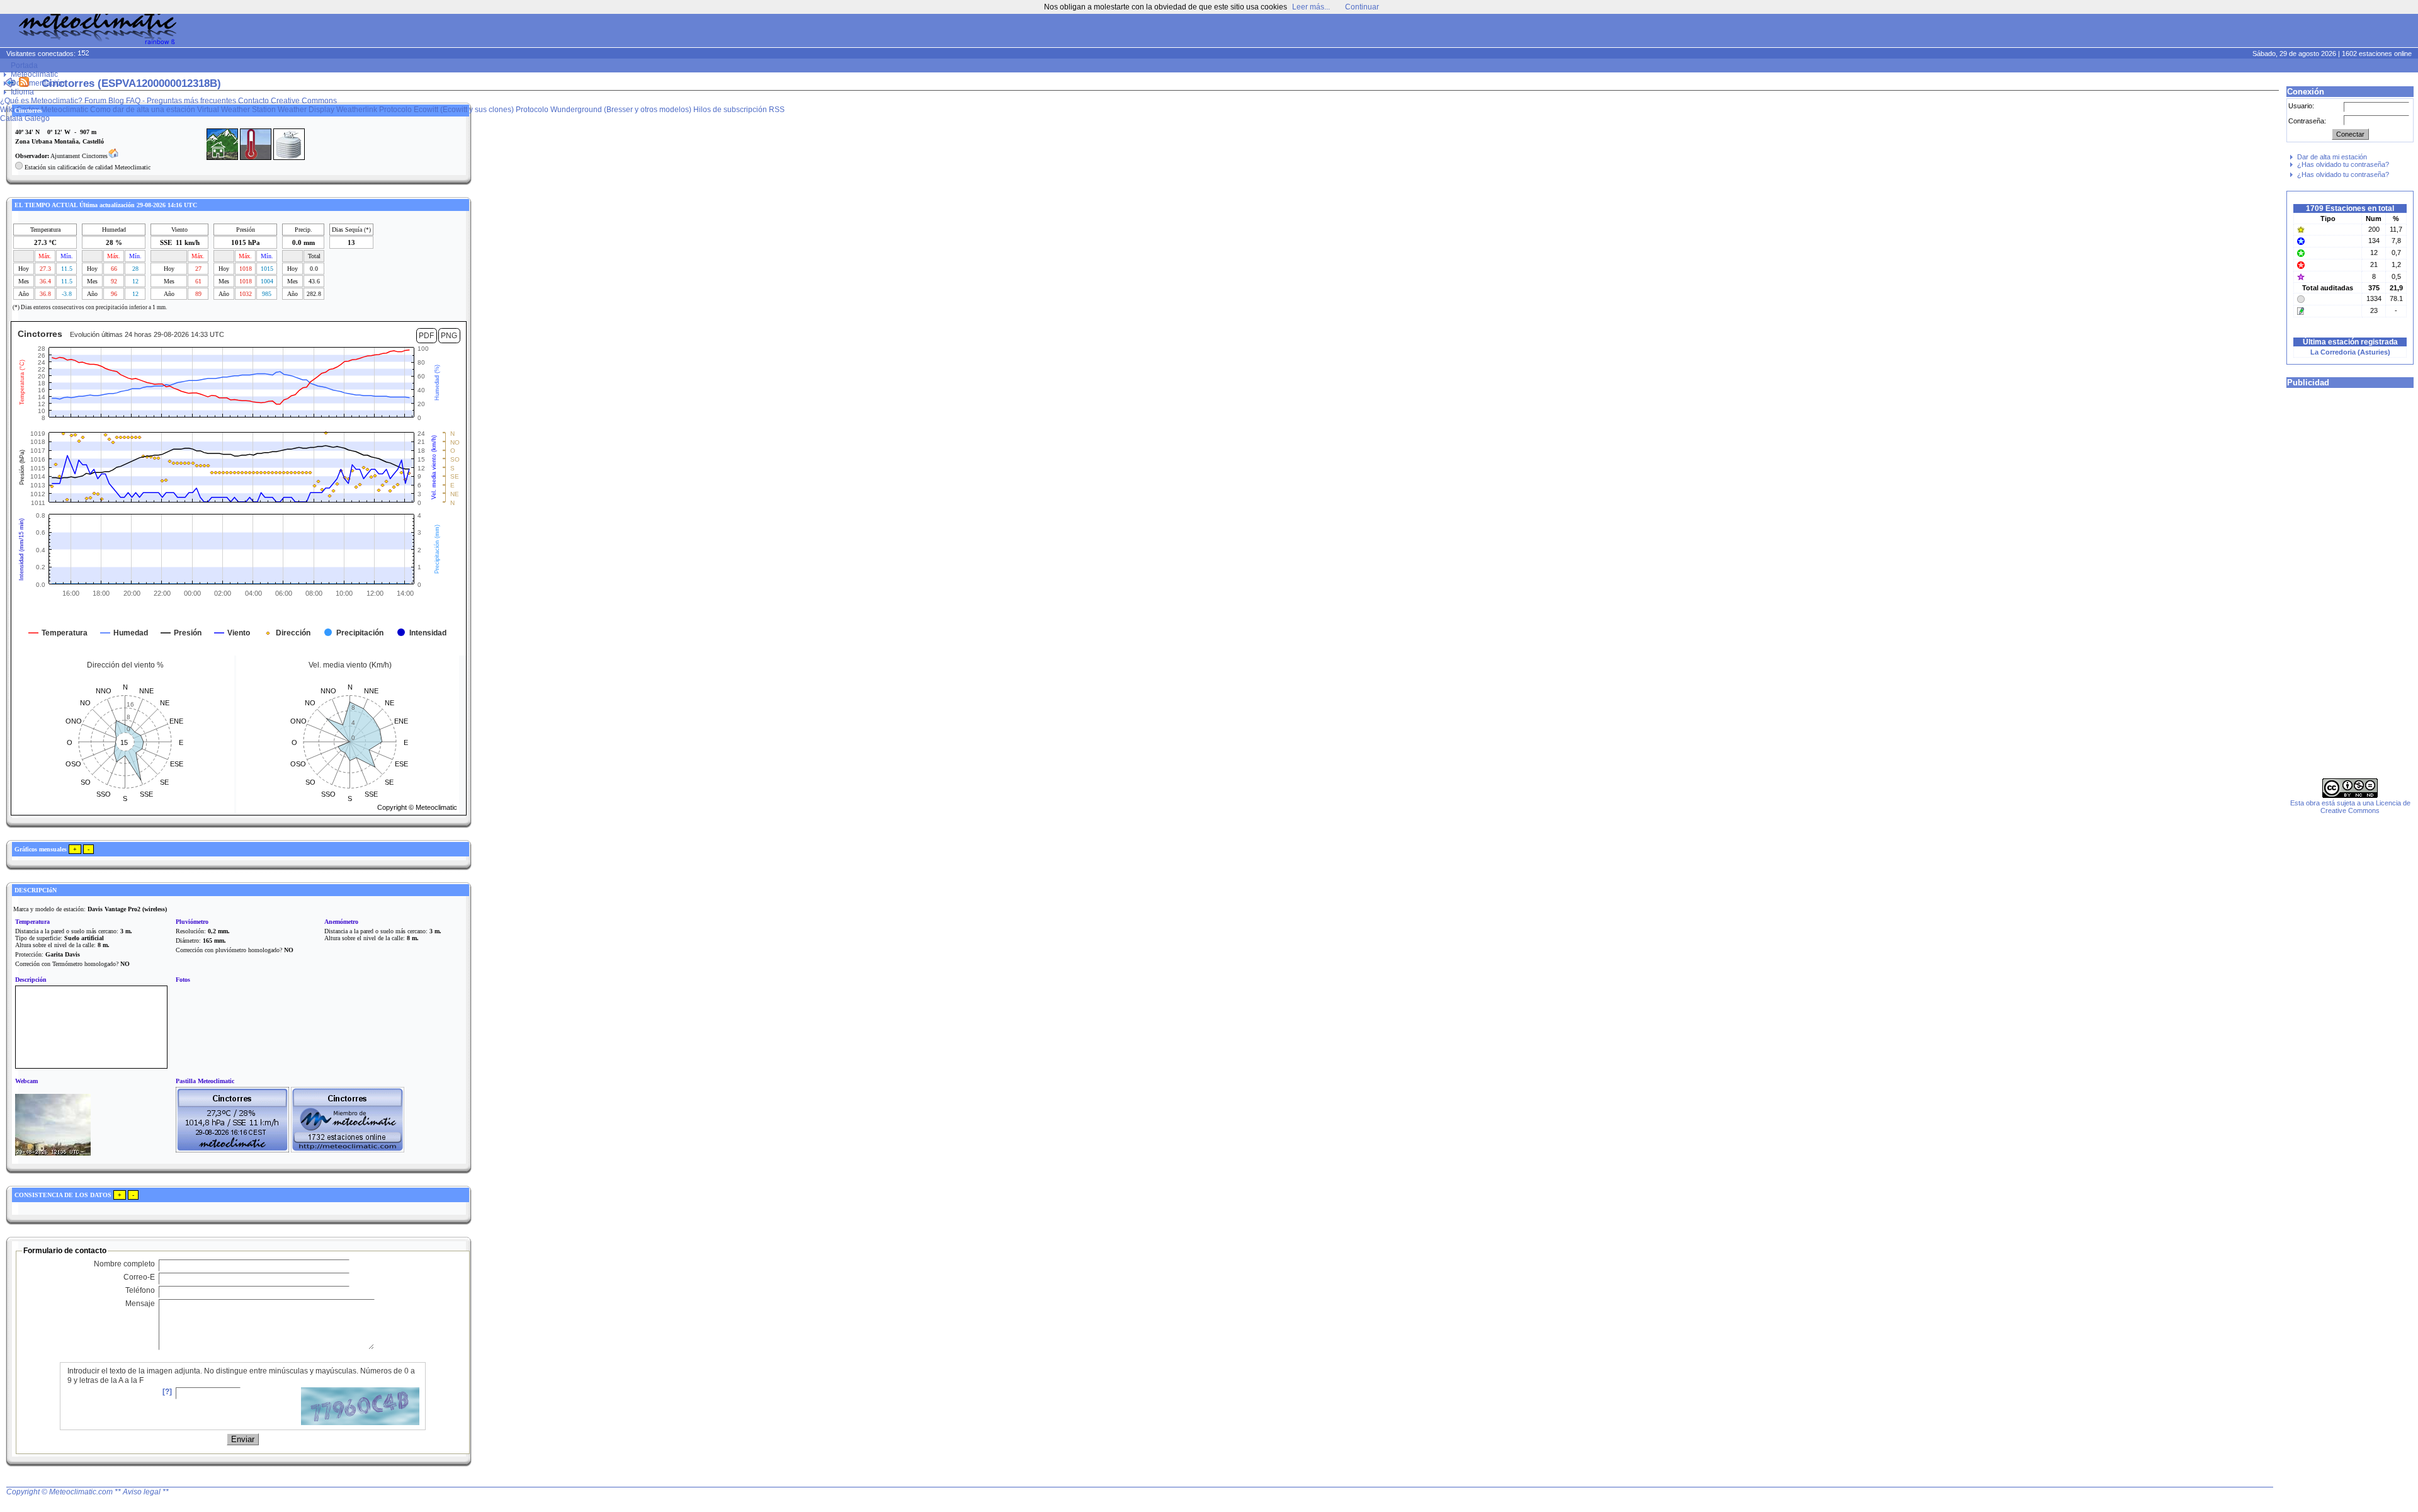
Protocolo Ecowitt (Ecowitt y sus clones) (446, 110)
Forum (95, 101)
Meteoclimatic (34, 74)
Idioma (22, 92)
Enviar (243, 1439)
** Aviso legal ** (142, 1492)
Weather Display (306, 110)
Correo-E (139, 1277)
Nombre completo (124, 1264)
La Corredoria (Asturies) (2350, 352)
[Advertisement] (2176, 31)
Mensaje (140, 1304)
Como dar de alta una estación (143, 110)
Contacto (253, 101)
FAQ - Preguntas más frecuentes (181, 101)
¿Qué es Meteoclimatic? (41, 101)
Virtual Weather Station (236, 110)
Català (11, 118)
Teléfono (140, 1290)
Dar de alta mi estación (2332, 157)
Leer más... (1311, 7)
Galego (37, 118)
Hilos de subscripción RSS (739, 110)
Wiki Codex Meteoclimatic (44, 110)
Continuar (1362, 7)
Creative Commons (304, 101)
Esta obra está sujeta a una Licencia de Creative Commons (2350, 807)
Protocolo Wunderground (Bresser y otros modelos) (604, 110)
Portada (24, 65)
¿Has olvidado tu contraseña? (2343, 164)
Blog (116, 101)
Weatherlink (357, 110)
